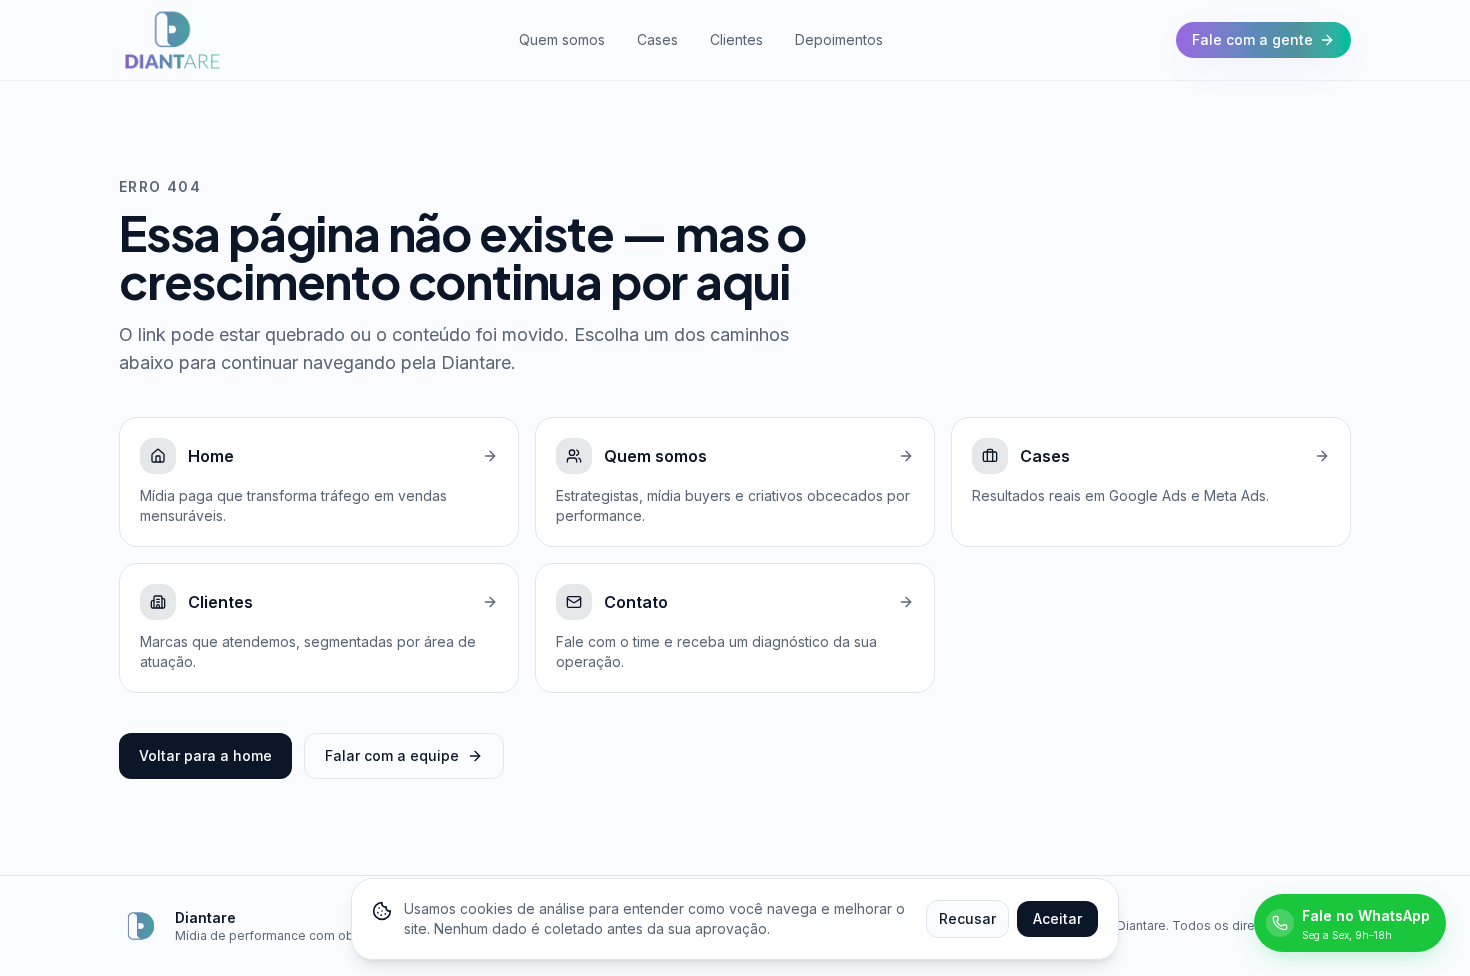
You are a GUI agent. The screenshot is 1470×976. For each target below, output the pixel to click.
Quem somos (562, 39)
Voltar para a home (205, 755)
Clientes (736, 39)
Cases (657, 39)
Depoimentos (839, 39)
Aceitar (1057, 918)
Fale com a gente (1252, 39)
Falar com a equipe (392, 755)
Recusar (967, 918)
